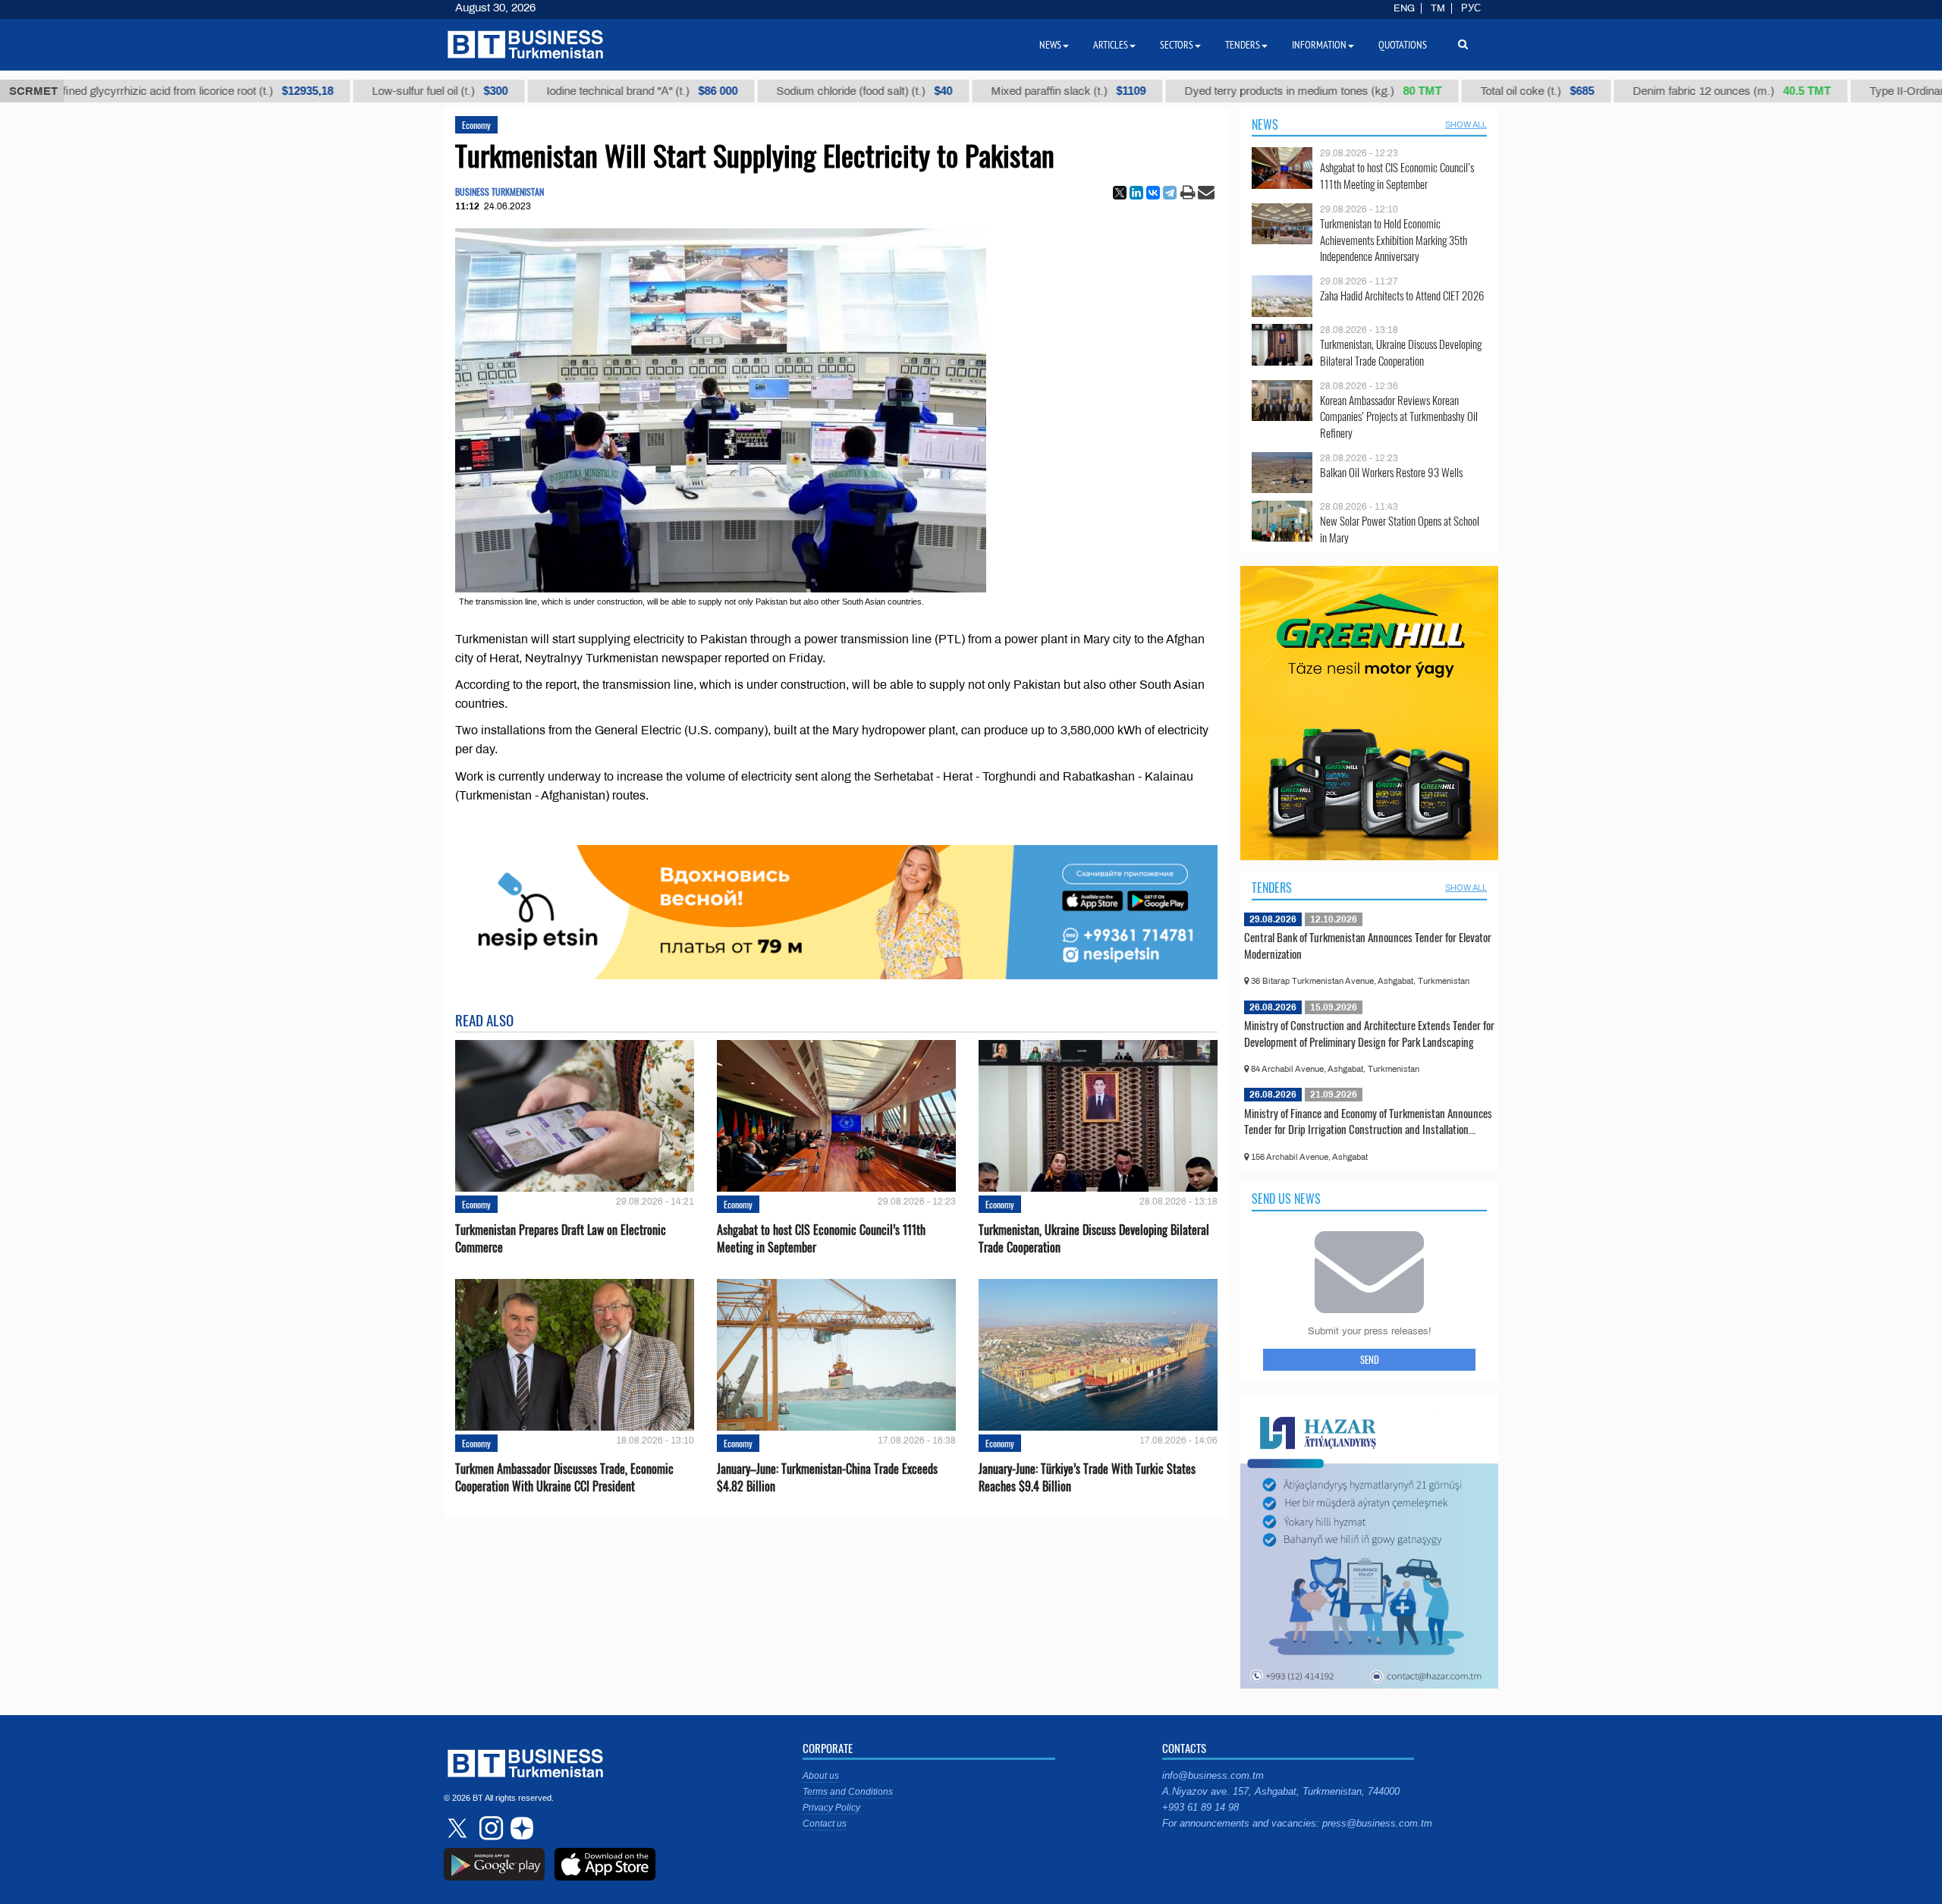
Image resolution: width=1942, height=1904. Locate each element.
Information (1319, 45)
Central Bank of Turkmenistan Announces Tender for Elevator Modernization (1368, 945)
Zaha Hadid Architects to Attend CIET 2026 (1402, 295)
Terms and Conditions (848, 1792)
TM (1438, 8)
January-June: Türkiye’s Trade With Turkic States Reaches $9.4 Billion (1087, 1478)
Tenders (1272, 888)
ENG (1404, 8)
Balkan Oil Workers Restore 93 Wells (1391, 472)
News (1265, 124)
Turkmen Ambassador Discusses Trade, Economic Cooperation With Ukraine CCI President (564, 1478)
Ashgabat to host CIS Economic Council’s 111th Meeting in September (821, 1239)
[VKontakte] (1153, 193)
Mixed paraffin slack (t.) (1010, 91)
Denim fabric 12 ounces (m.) (1673, 91)
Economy (476, 125)
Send (1370, 1359)
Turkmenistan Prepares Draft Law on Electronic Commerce (561, 1239)
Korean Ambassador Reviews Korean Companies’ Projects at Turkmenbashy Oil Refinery (1399, 417)
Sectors (1177, 45)
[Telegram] (1170, 193)
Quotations (1403, 45)
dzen (520, 1828)
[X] (1120, 193)
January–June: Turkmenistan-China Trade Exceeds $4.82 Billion (827, 1478)
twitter (459, 1828)
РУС (1471, 8)
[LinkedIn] (1136, 193)
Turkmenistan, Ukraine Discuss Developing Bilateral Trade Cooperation (1094, 1239)
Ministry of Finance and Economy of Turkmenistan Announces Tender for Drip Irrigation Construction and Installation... (1368, 1121)
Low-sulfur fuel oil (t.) (381, 91)
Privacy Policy (831, 1808)
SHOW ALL (1466, 124)
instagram (489, 1828)
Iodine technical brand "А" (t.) (583, 91)
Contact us (825, 1824)
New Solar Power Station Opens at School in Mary (1400, 529)
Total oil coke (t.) (1478, 91)
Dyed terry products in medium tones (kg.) (1254, 91)
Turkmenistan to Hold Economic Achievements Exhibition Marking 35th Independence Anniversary (1394, 240)
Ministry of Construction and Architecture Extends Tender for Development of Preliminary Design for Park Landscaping (1369, 1033)
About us (821, 1776)
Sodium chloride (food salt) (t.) (806, 91)
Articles (1111, 45)
